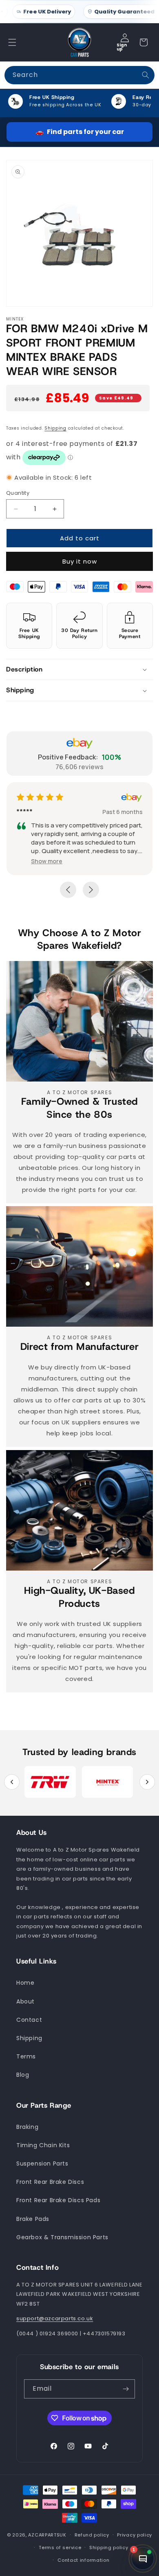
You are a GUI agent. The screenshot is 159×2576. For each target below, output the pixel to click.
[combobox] (79, 75)
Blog (23, 2075)
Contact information (83, 2560)
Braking (27, 2127)
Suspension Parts (42, 2163)
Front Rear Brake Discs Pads (58, 2200)
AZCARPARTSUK (47, 2535)
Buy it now (80, 561)
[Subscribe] (126, 2389)
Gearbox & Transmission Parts (62, 2237)
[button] (12, 42)
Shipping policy (109, 2547)
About (25, 2001)
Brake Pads (33, 2219)
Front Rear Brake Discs (50, 2182)
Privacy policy (135, 2535)
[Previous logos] (12, 1782)
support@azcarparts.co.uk (55, 2318)
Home (25, 1983)
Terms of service (60, 2547)
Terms (26, 2056)
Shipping (55, 428)
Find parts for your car (80, 132)
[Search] (146, 75)
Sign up (122, 47)
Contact (29, 2020)
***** (24, 812)
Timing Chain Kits (43, 2145)
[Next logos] (147, 1782)
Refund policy (92, 2535)
